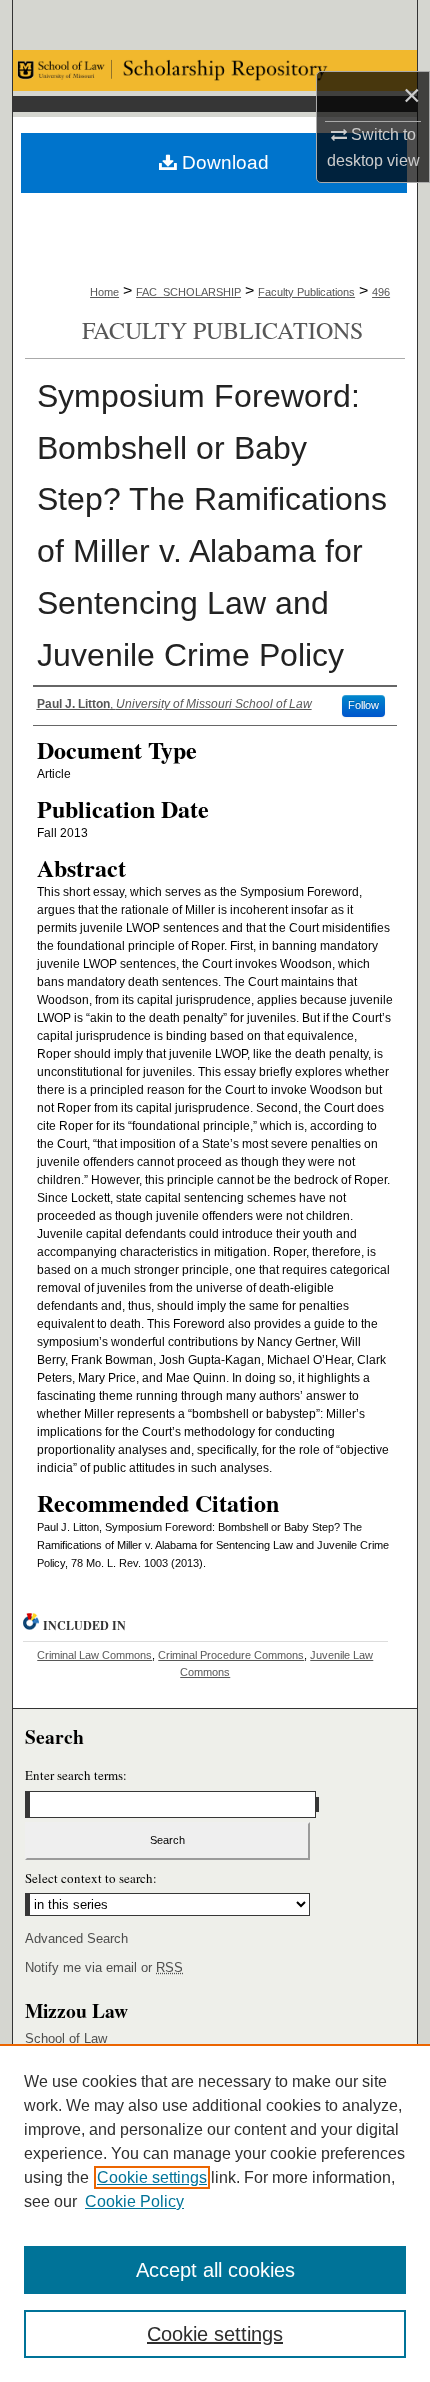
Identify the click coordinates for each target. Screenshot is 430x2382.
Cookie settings (152, 2177)
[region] (215, 2213)
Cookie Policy (134, 2201)
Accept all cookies (215, 2270)
